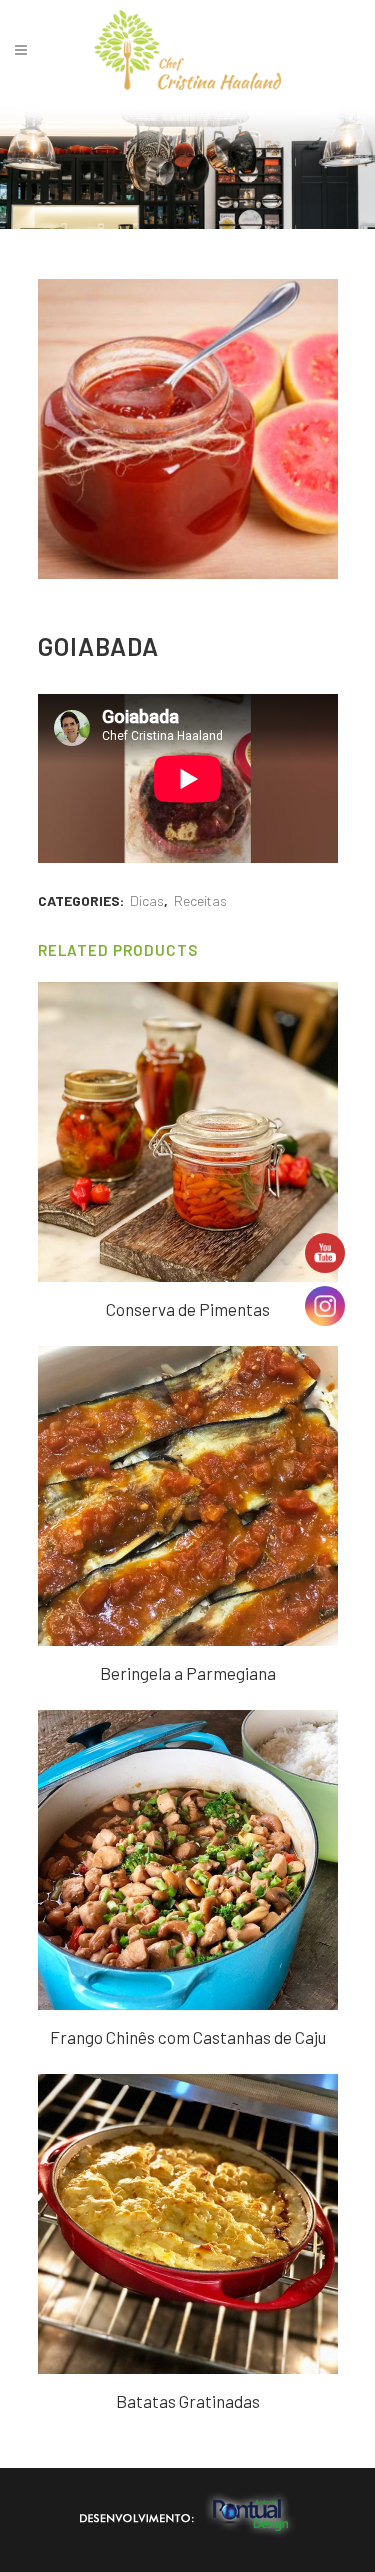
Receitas (200, 900)
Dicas (147, 900)
